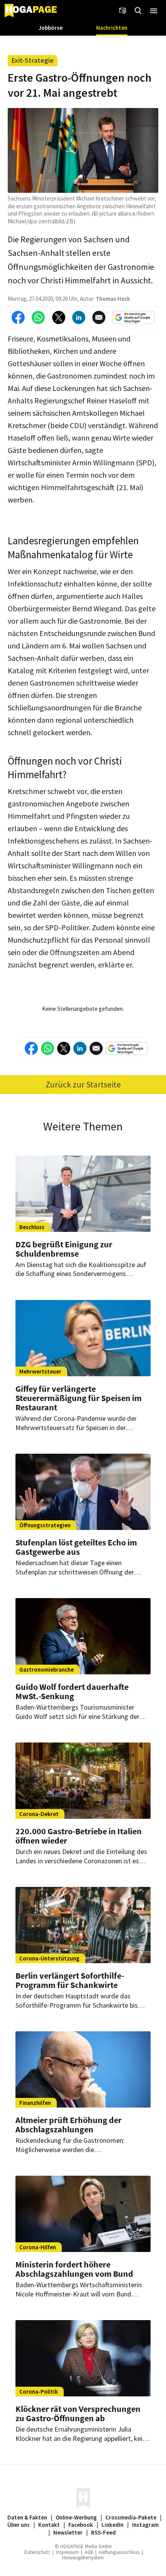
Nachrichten (112, 28)
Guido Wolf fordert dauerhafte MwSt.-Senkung (72, 1691)
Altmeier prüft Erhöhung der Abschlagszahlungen (69, 2125)
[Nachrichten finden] (138, 11)
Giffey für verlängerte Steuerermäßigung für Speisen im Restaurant (79, 1398)
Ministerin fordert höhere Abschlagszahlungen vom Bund (74, 2269)
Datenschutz (37, 2552)
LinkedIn (113, 2525)
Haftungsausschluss (119, 2552)
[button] (154, 11)
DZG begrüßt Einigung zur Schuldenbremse (64, 1249)
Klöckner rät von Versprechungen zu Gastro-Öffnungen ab (78, 2413)
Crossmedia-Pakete (131, 2517)
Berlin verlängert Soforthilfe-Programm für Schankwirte (70, 1980)
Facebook (81, 2525)
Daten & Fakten (27, 2517)
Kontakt (49, 2525)
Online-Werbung (76, 2517)
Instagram (145, 2525)
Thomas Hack (113, 299)
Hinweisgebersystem (83, 2558)
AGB (89, 2552)
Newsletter (68, 2532)
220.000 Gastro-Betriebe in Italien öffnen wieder (79, 1836)
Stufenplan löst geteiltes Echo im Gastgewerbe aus (76, 1547)
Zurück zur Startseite (83, 1084)
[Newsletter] (123, 11)
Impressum (67, 2552)
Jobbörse (51, 28)
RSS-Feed (103, 2532)
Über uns (19, 2525)
